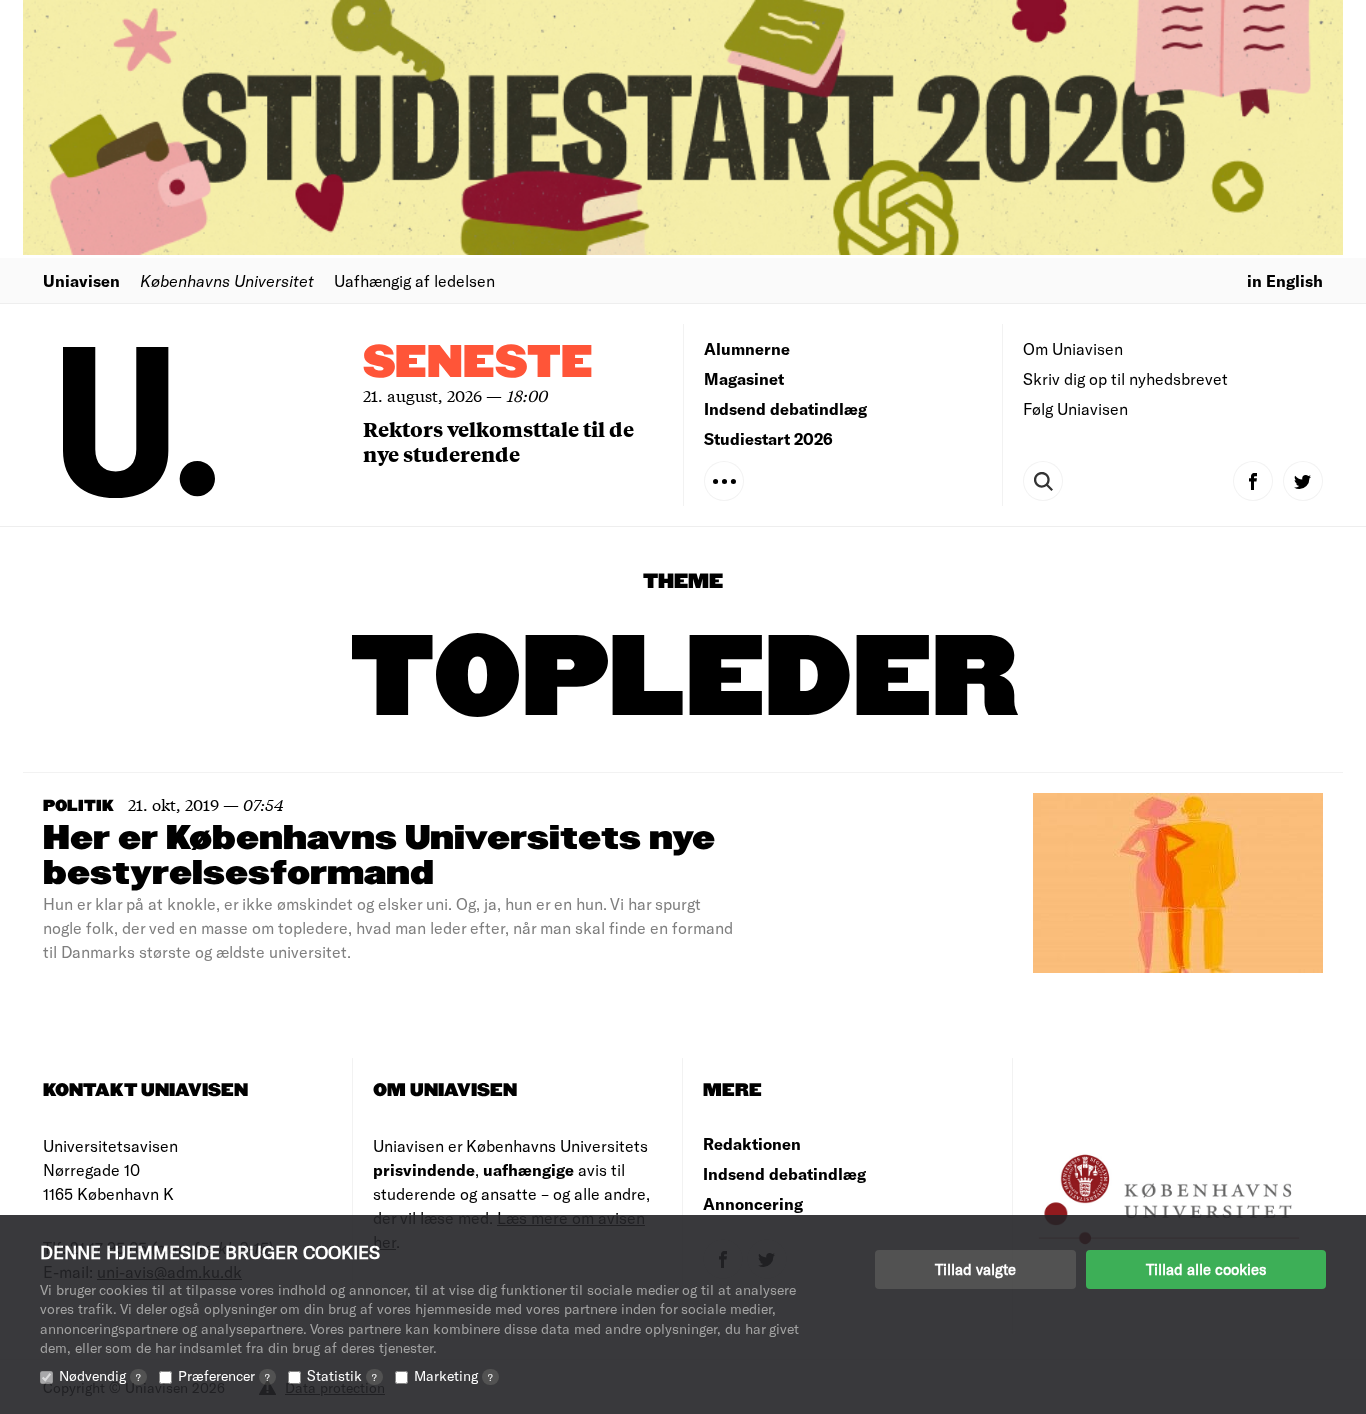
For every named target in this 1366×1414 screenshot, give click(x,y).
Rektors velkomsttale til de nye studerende (498, 441)
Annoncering (753, 1203)
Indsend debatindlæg (785, 408)
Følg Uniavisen (1075, 408)
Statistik (342, 1375)
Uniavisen (81, 280)
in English (1285, 280)
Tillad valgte (975, 1269)
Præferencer (224, 1375)
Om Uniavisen (1073, 348)
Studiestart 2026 (768, 438)
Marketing (453, 1375)
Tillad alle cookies (1206, 1269)
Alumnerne (747, 348)
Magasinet (744, 378)
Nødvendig (100, 1375)
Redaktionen (752, 1143)
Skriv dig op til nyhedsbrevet (1125, 378)
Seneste (478, 363)
